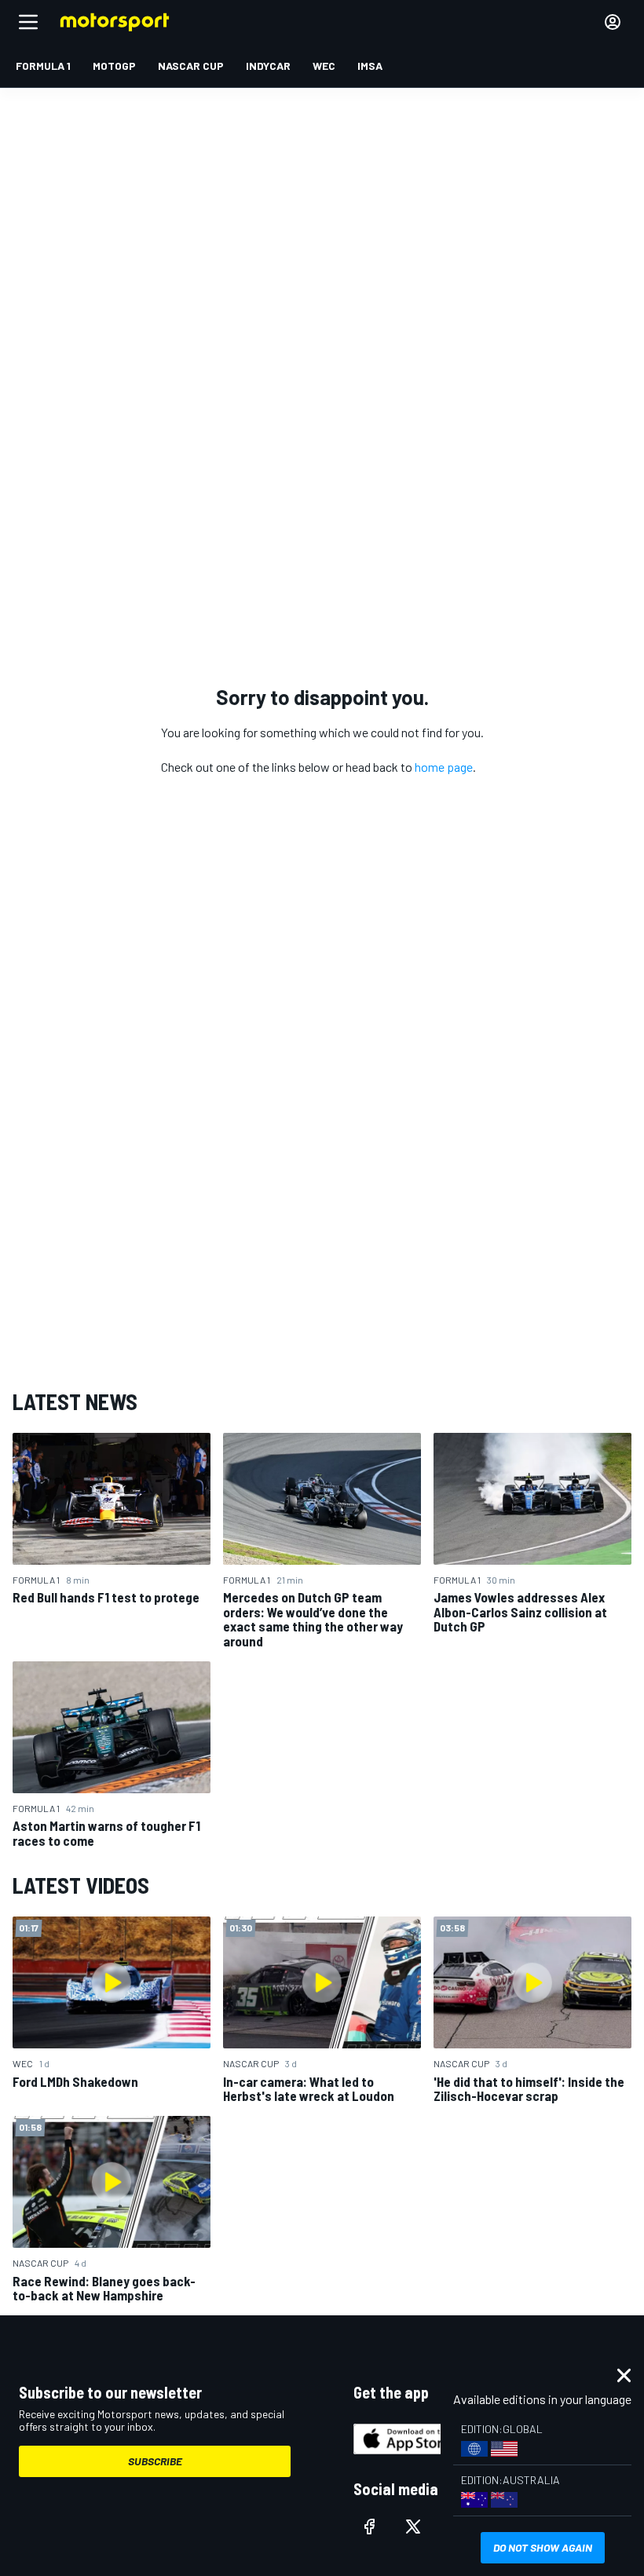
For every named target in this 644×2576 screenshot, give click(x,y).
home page (444, 767)
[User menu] (613, 22)
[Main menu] (28, 22)
